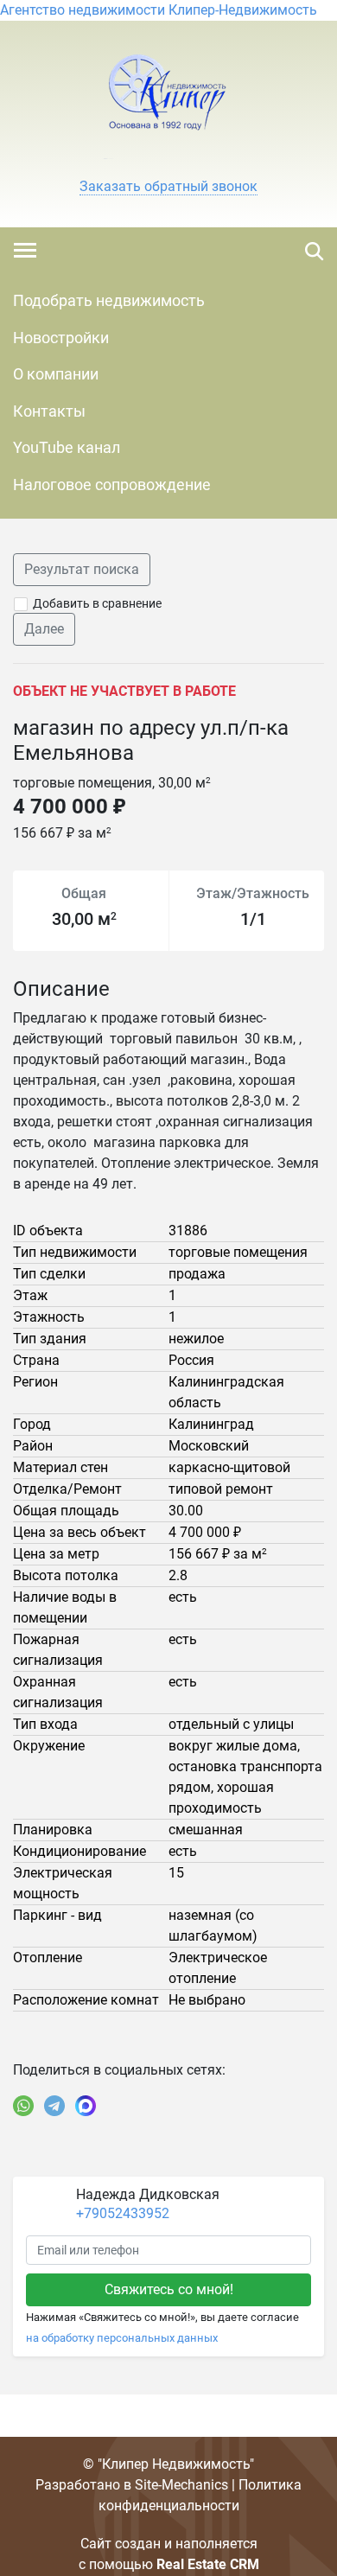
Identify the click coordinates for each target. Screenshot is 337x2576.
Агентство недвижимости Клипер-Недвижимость (159, 10)
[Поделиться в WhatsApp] (23, 2106)
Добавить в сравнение (97, 603)
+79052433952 (123, 2213)
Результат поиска (82, 569)
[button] (168, 187)
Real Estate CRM (208, 2564)
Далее (44, 629)
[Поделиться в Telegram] (54, 2106)
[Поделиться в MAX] (86, 2106)
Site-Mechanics (181, 2485)
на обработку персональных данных (122, 2338)
